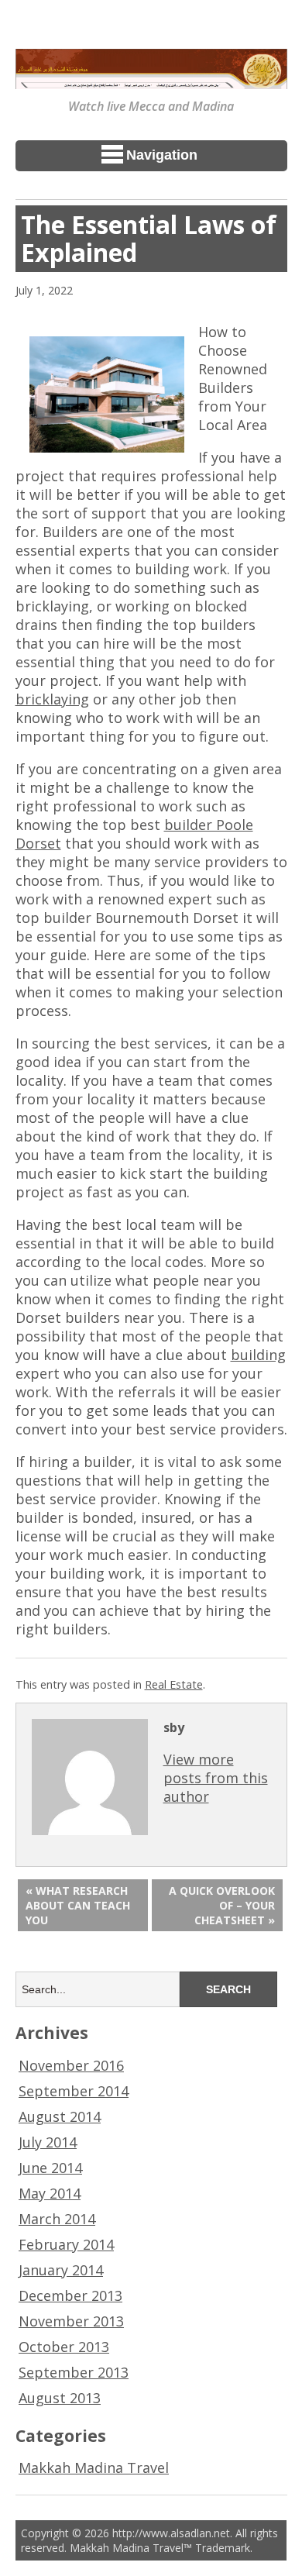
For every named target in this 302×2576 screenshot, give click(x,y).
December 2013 (70, 2295)
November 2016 (71, 2065)
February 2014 (66, 2244)
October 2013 (64, 2347)
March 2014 (57, 2219)
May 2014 (50, 2193)
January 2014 (61, 2270)
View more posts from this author (216, 1778)
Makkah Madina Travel (94, 2468)
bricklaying (52, 699)
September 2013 (74, 2372)
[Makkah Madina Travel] (151, 78)
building (258, 1355)
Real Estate (174, 1684)
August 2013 (60, 2398)
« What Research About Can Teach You (78, 1905)
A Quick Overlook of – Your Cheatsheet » (222, 1905)
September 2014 (74, 2091)
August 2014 (60, 2116)
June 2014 (50, 2168)
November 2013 (71, 2321)
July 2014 (48, 2142)
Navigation (162, 155)
